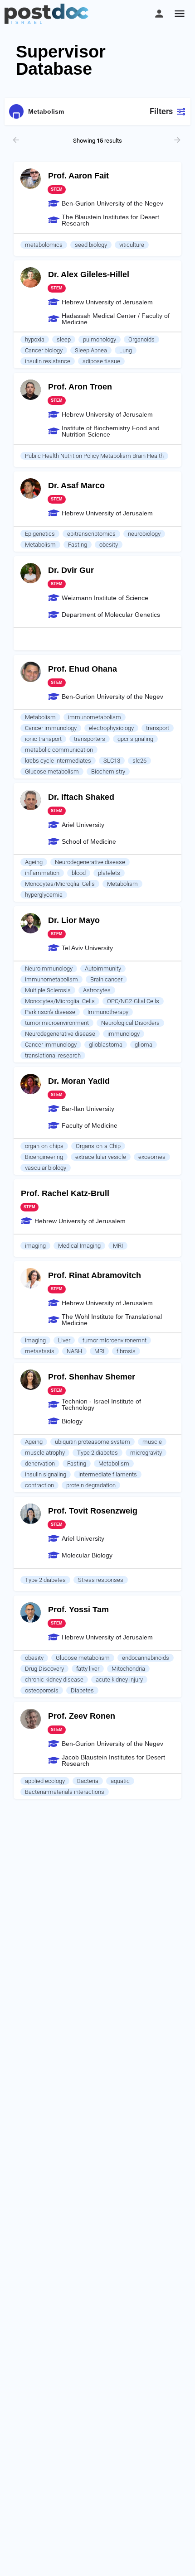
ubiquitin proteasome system (93, 1442)
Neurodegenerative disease (90, 862)
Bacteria (88, 1781)
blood (79, 873)
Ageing (34, 862)
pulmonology (100, 339)
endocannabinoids (146, 1658)
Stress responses (101, 1580)
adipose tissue (101, 361)
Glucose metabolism (52, 771)
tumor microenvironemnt (115, 1340)
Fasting (78, 545)
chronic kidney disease (54, 1680)
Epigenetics (40, 534)
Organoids (141, 339)
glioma (144, 1045)
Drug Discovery (44, 1669)
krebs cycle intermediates (58, 761)
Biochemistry (108, 771)
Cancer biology (44, 350)
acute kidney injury (119, 1680)
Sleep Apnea (91, 350)
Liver (64, 1340)
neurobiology (144, 534)
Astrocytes (97, 990)
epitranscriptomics (91, 534)
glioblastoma (106, 1045)
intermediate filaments (108, 1474)
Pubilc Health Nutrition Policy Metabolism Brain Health (94, 456)
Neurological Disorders (130, 1023)
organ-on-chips (44, 1146)
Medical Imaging (79, 1246)
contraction (39, 1485)
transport (158, 728)
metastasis (40, 1351)
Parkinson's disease (50, 1012)
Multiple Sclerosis (48, 990)
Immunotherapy (108, 1012)
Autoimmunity (103, 968)
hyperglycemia (44, 895)
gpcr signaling (135, 739)
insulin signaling (46, 1474)
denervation (40, 1463)
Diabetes (82, 1690)
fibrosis (126, 1351)
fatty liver (88, 1669)
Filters (161, 111)
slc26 (139, 761)
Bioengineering (44, 1157)
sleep (64, 339)
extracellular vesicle (101, 1157)
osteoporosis (42, 1690)
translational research (53, 1055)
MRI (118, 1246)
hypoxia (35, 339)
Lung (126, 350)
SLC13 (112, 761)
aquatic (120, 1781)
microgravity (146, 1453)
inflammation (42, 873)
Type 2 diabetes (97, 1453)
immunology (124, 1034)
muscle (152, 1442)
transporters (90, 739)
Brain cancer (106, 979)
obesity (109, 545)
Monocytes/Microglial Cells (60, 884)
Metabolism (40, 545)
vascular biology (46, 1168)
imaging (35, 1246)
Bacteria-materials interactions (65, 1792)
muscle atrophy (45, 1453)
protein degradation (91, 1485)
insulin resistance (48, 361)
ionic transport (43, 739)
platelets (109, 873)
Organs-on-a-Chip (98, 1146)
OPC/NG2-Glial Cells (133, 1001)
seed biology (91, 245)
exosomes (152, 1157)
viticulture (132, 245)
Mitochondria (128, 1669)
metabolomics (44, 245)
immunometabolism (95, 717)
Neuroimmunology (49, 968)
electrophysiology (111, 728)
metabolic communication (59, 750)
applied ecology (45, 1781)
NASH (74, 1351)
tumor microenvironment (57, 1023)
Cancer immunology (51, 728)
